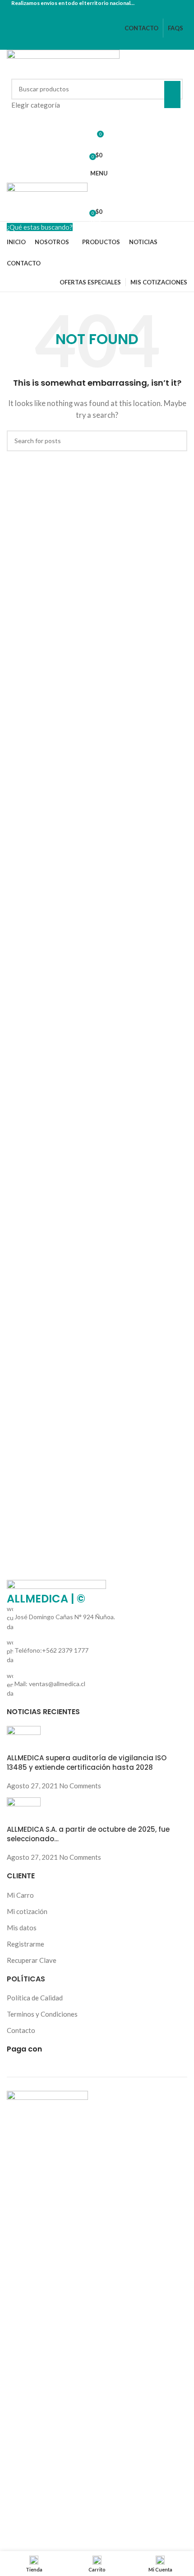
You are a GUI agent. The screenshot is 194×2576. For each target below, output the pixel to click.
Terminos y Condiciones (42, 2014)
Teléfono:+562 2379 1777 (51, 1650)
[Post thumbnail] (24, 1739)
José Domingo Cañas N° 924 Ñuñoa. (65, 1617)
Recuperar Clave (32, 1960)
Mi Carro (20, 1895)
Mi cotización (27, 1911)
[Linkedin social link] (108, 12)
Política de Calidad (35, 1998)
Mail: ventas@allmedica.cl (50, 1684)
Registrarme (25, 1944)
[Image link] (56, 1586)
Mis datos (22, 1928)
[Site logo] (63, 63)
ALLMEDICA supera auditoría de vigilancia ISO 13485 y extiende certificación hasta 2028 (87, 1763)
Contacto (21, 2030)
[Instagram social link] (97, 12)
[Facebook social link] (86, 12)
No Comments (80, 1786)
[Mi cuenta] (97, 119)
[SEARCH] (172, 95)
